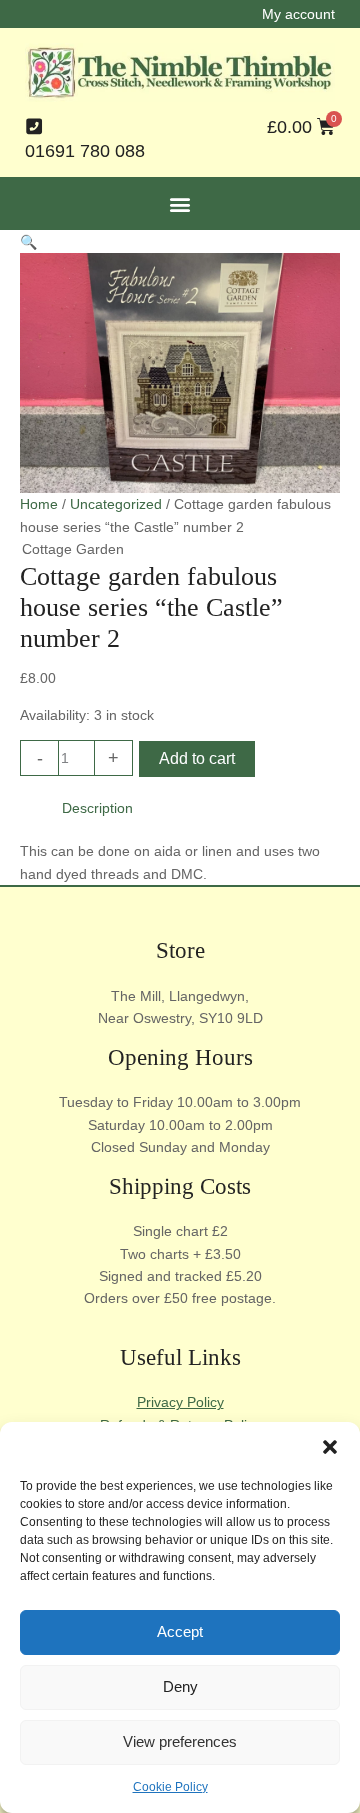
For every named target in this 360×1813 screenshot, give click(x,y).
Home (39, 504)
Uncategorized (116, 504)
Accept (180, 1631)
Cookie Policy (170, 1787)
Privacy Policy (180, 1402)
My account (298, 14)
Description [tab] (97, 808)
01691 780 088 (85, 151)
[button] (330, 1447)
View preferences (180, 1741)
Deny (180, 1686)
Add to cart (197, 758)
